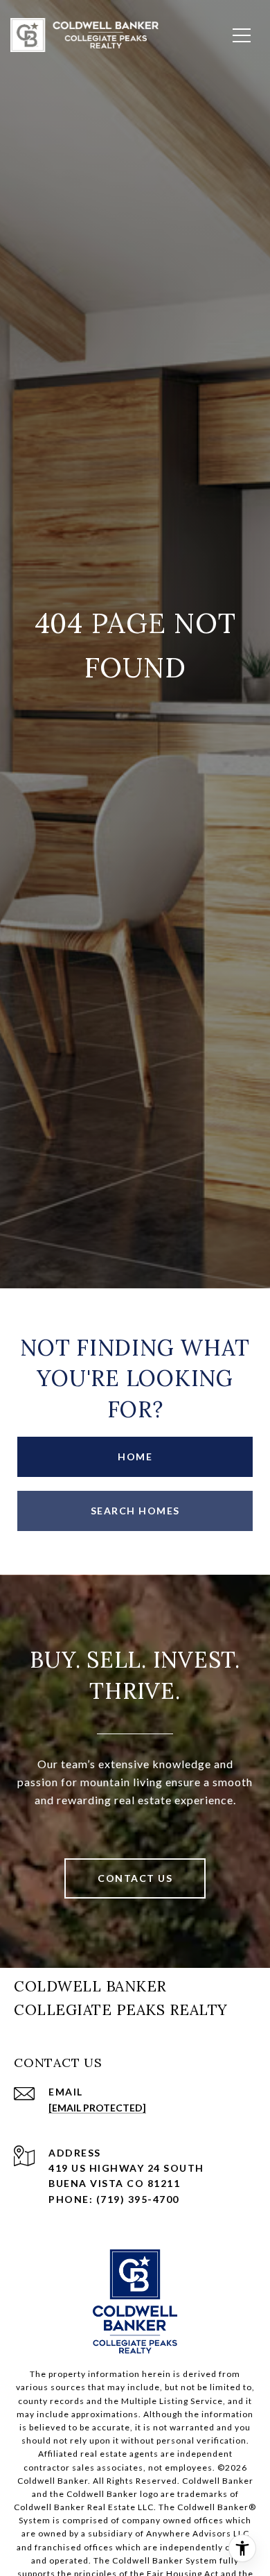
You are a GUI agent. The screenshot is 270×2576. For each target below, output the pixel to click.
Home (135, 1456)
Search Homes (135, 1511)
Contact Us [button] (135, 1878)
